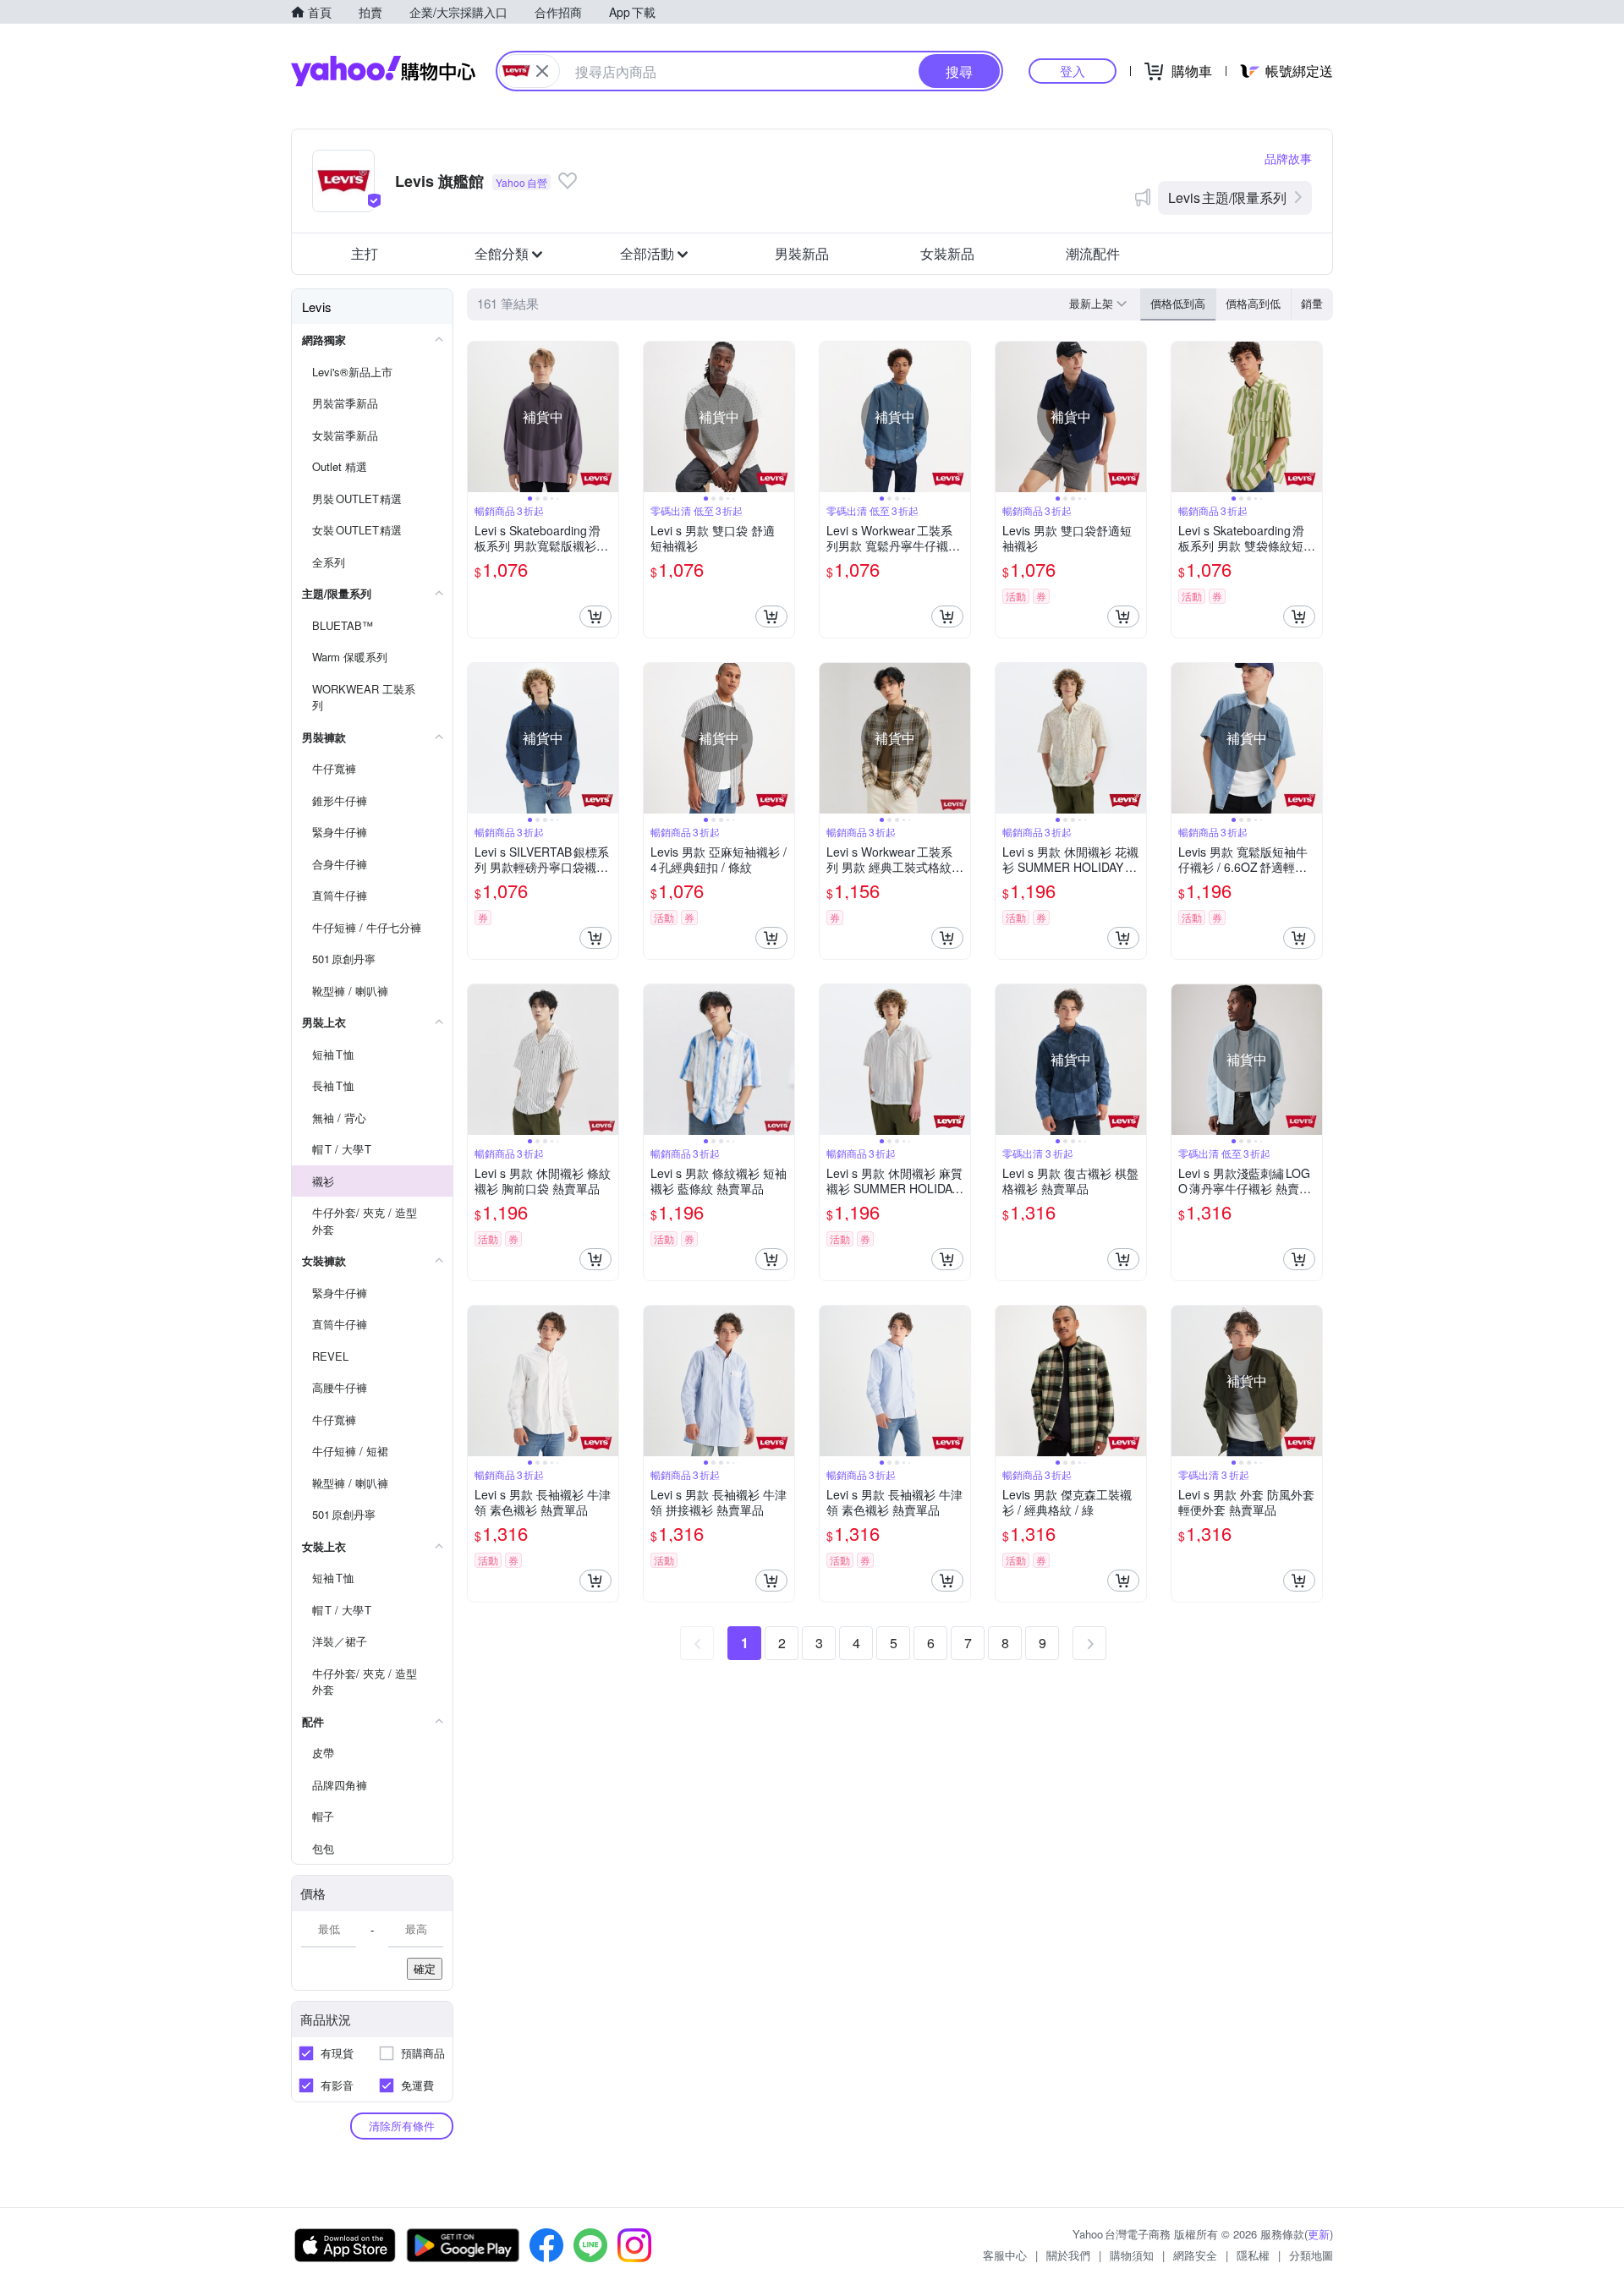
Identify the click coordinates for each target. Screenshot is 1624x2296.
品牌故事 (1288, 158)
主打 (365, 253)
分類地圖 (1311, 2255)
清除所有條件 (402, 2126)
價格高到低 (1253, 303)
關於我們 (1068, 2255)
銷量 (1312, 303)
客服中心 (1005, 2255)
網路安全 (1195, 2255)
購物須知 (1132, 2255)
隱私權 (1253, 2255)
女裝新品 (947, 253)
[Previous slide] (479, 417)
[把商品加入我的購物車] (595, 616)
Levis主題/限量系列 (1227, 197)
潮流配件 (1093, 253)
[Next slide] (607, 417)
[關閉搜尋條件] (542, 71)
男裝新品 (802, 253)
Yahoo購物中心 (383, 71)
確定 (425, 1968)
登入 (1073, 71)
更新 (1319, 2234)
